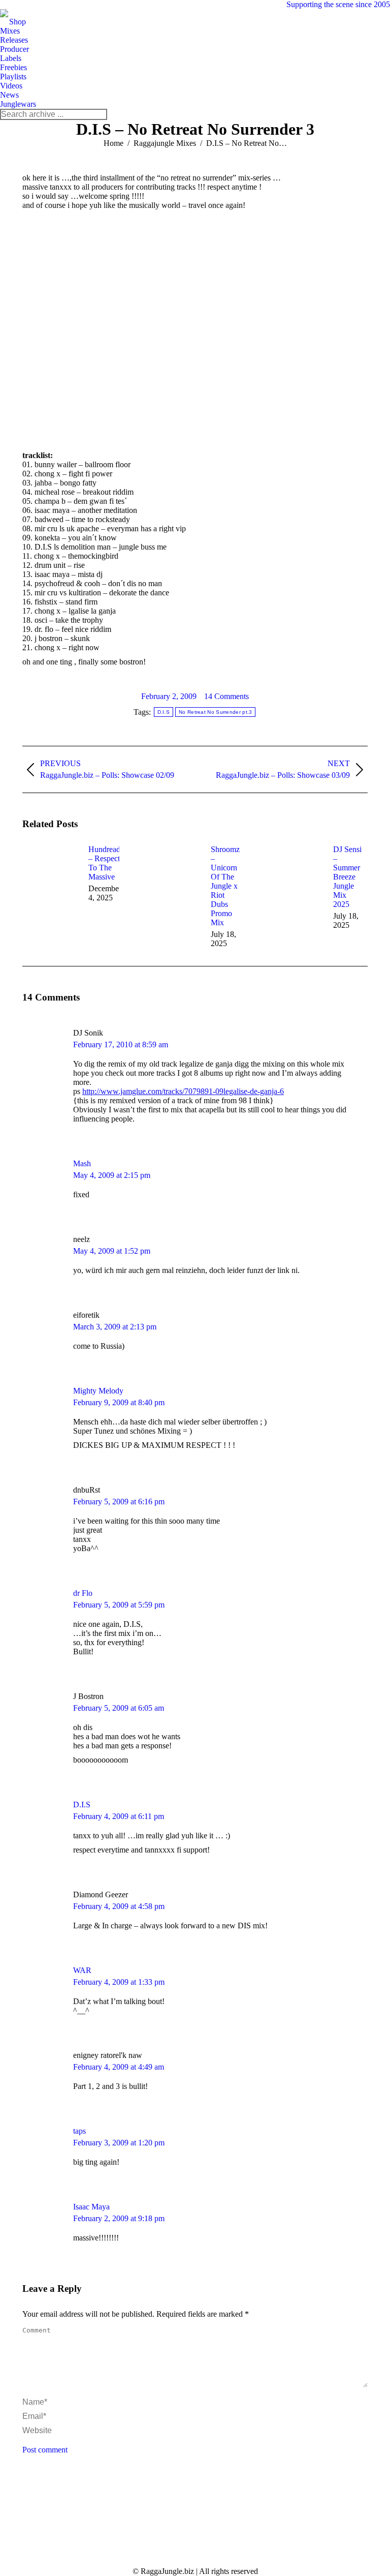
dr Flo (83, 1593)
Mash (82, 1163)
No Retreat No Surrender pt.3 (215, 712)
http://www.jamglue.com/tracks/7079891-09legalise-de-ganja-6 (183, 1091)
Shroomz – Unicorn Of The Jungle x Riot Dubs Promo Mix (225, 886)
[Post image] (50, 868)
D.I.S (164, 712)
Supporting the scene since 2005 (338, 4)
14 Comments (226, 696)
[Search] (99, 114)
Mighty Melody (98, 1391)
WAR (82, 1970)
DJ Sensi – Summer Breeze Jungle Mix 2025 (347, 877)
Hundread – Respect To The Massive (104, 863)
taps (79, 2131)
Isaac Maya (91, 2207)
